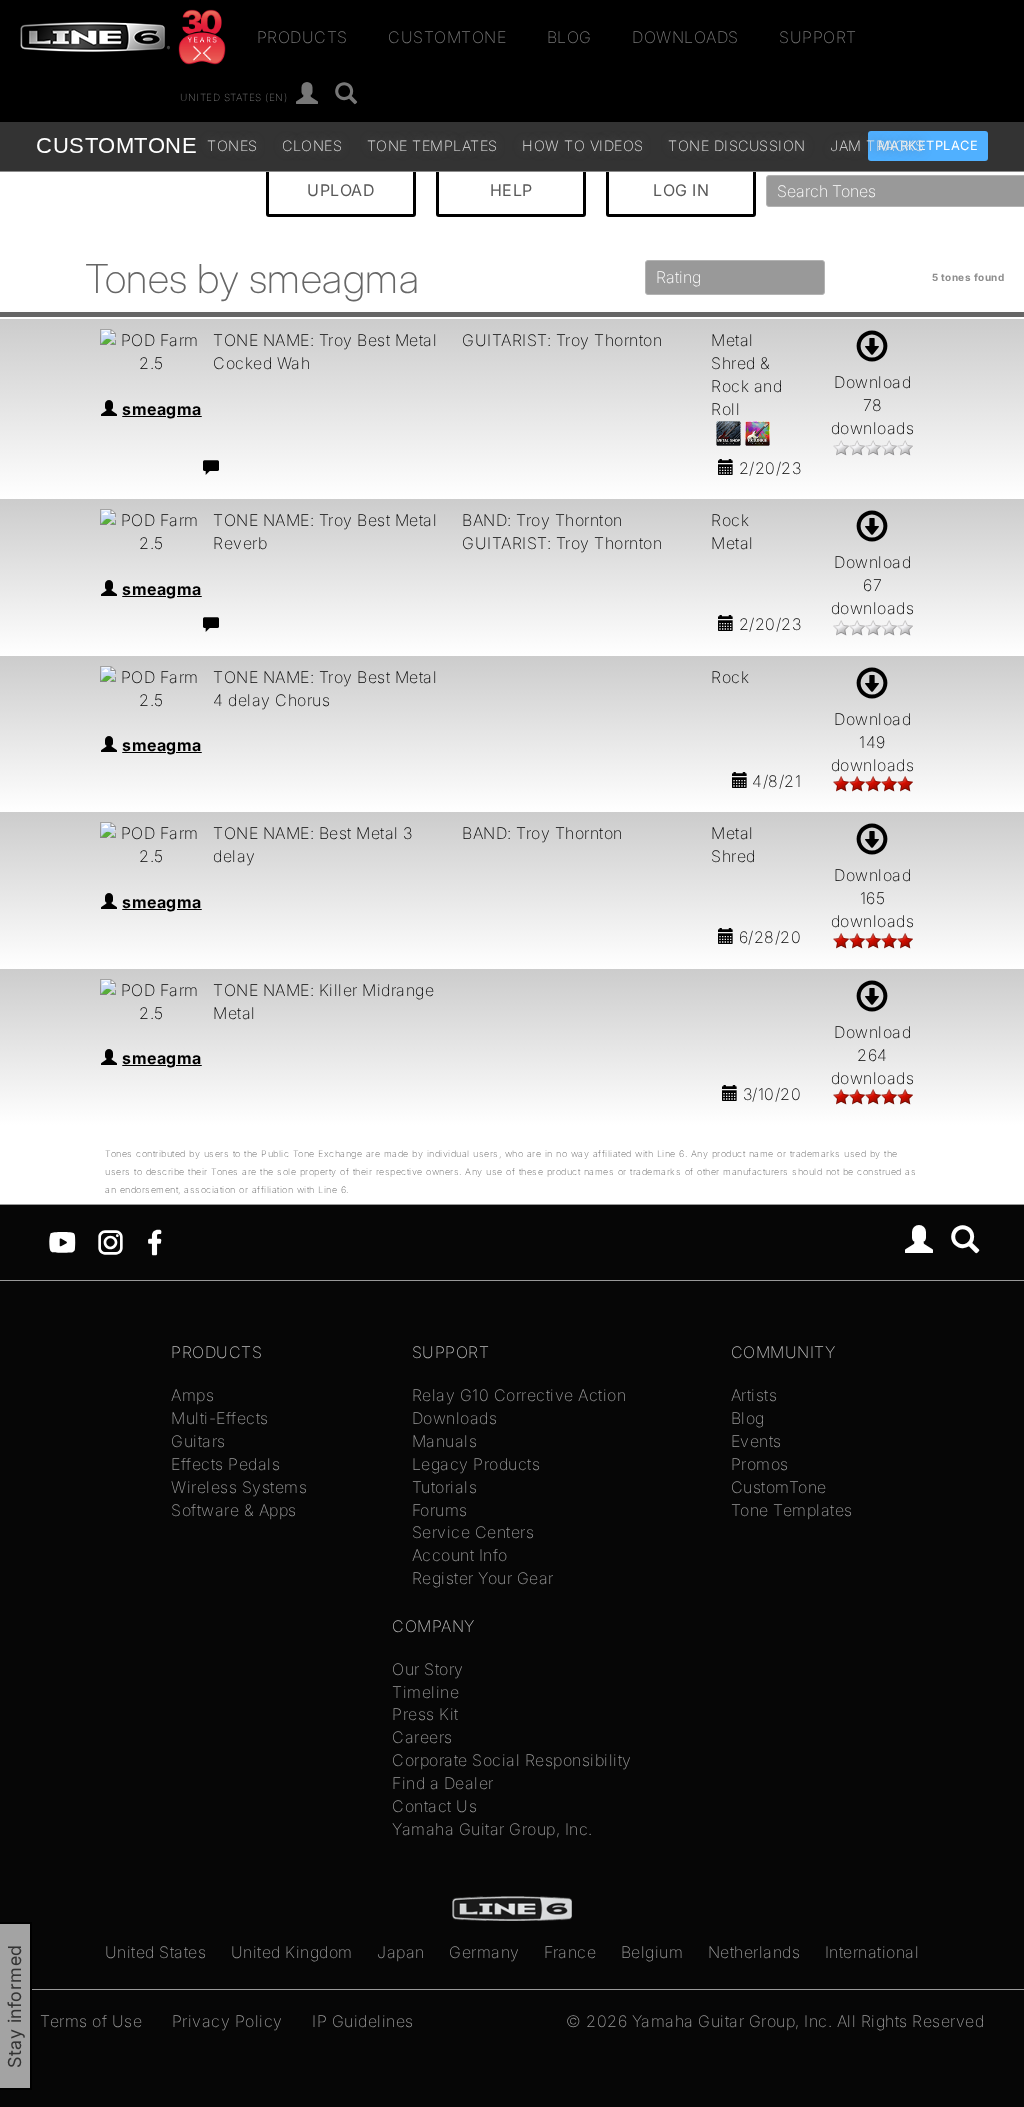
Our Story (428, 1669)
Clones (312, 145)
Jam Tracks (877, 145)
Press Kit (425, 1714)
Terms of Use (91, 2021)
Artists (754, 1395)
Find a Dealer (443, 1783)
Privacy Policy (227, 2021)
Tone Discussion (737, 145)
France (570, 1952)
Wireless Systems (239, 1487)
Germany (484, 1952)
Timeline (425, 1692)
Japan (401, 1952)
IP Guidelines (363, 2021)
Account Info (460, 1555)
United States (156, 1952)
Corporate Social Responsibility (512, 1760)
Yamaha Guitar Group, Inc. (492, 1829)
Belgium (652, 1952)
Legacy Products (476, 1464)
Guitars (198, 1441)
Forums (440, 1510)
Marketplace (928, 145)
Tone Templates (432, 145)
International (872, 1952)
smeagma (162, 409)
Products (302, 37)
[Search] (346, 94)
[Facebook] (154, 1241)
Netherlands (754, 1952)
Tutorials (445, 1487)
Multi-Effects (220, 1418)
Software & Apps (234, 1510)
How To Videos (583, 145)
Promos (760, 1464)
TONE (116, 145)
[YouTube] (62, 1241)
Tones (232, 145)
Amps (192, 1395)
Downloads (685, 37)
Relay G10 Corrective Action (519, 1395)
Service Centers (473, 1532)
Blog (569, 37)
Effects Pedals (225, 1464)
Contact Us (434, 1806)
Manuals (445, 1441)
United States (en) (233, 96)
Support (818, 37)
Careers (422, 1737)
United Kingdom (292, 1952)
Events (756, 1441)
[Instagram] (110, 1241)
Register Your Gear (483, 1578)
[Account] (307, 94)
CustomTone (447, 37)
